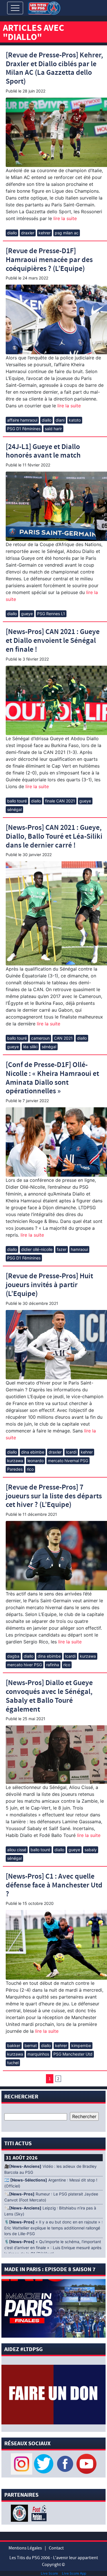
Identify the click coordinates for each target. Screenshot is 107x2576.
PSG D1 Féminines (24, 429)
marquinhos (38, 2054)
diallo (12, 233)
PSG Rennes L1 (51, 614)
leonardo (36, 1461)
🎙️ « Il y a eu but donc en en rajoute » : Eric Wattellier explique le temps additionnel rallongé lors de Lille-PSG (53, 2228)
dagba (13, 1656)
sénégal (14, 809)
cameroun (40, 1038)
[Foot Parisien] (38, 2513)
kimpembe (81, 2045)
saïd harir (53, 429)
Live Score (49, 2573)
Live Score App (74, 2573)
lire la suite (64, 218)
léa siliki (30, 1047)
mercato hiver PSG (25, 1665)
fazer (62, 1249)
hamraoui (79, 1249)
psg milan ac (67, 233)
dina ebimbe (33, 1452)
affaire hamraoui (22, 420)
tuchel (13, 2063)
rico (30, 1469)
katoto (75, 420)
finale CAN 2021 (60, 801)
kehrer (45, 233)
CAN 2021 (63, 1038)
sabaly (91, 1850)
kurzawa (15, 1461)
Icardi (71, 1452)
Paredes (15, 1469)
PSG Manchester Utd (73, 2054)
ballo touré (17, 801)
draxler (28, 233)
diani (60, 420)
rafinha (53, 1665)
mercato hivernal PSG (68, 1461)
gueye (27, 614)
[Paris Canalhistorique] (20, 2513)
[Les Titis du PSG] (44, 8)
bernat (31, 2045)
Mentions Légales (25, 2548)
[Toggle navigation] (15, 8)
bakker (14, 2045)
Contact (56, 2548)
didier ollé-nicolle (37, 1249)
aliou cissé (17, 1850)
